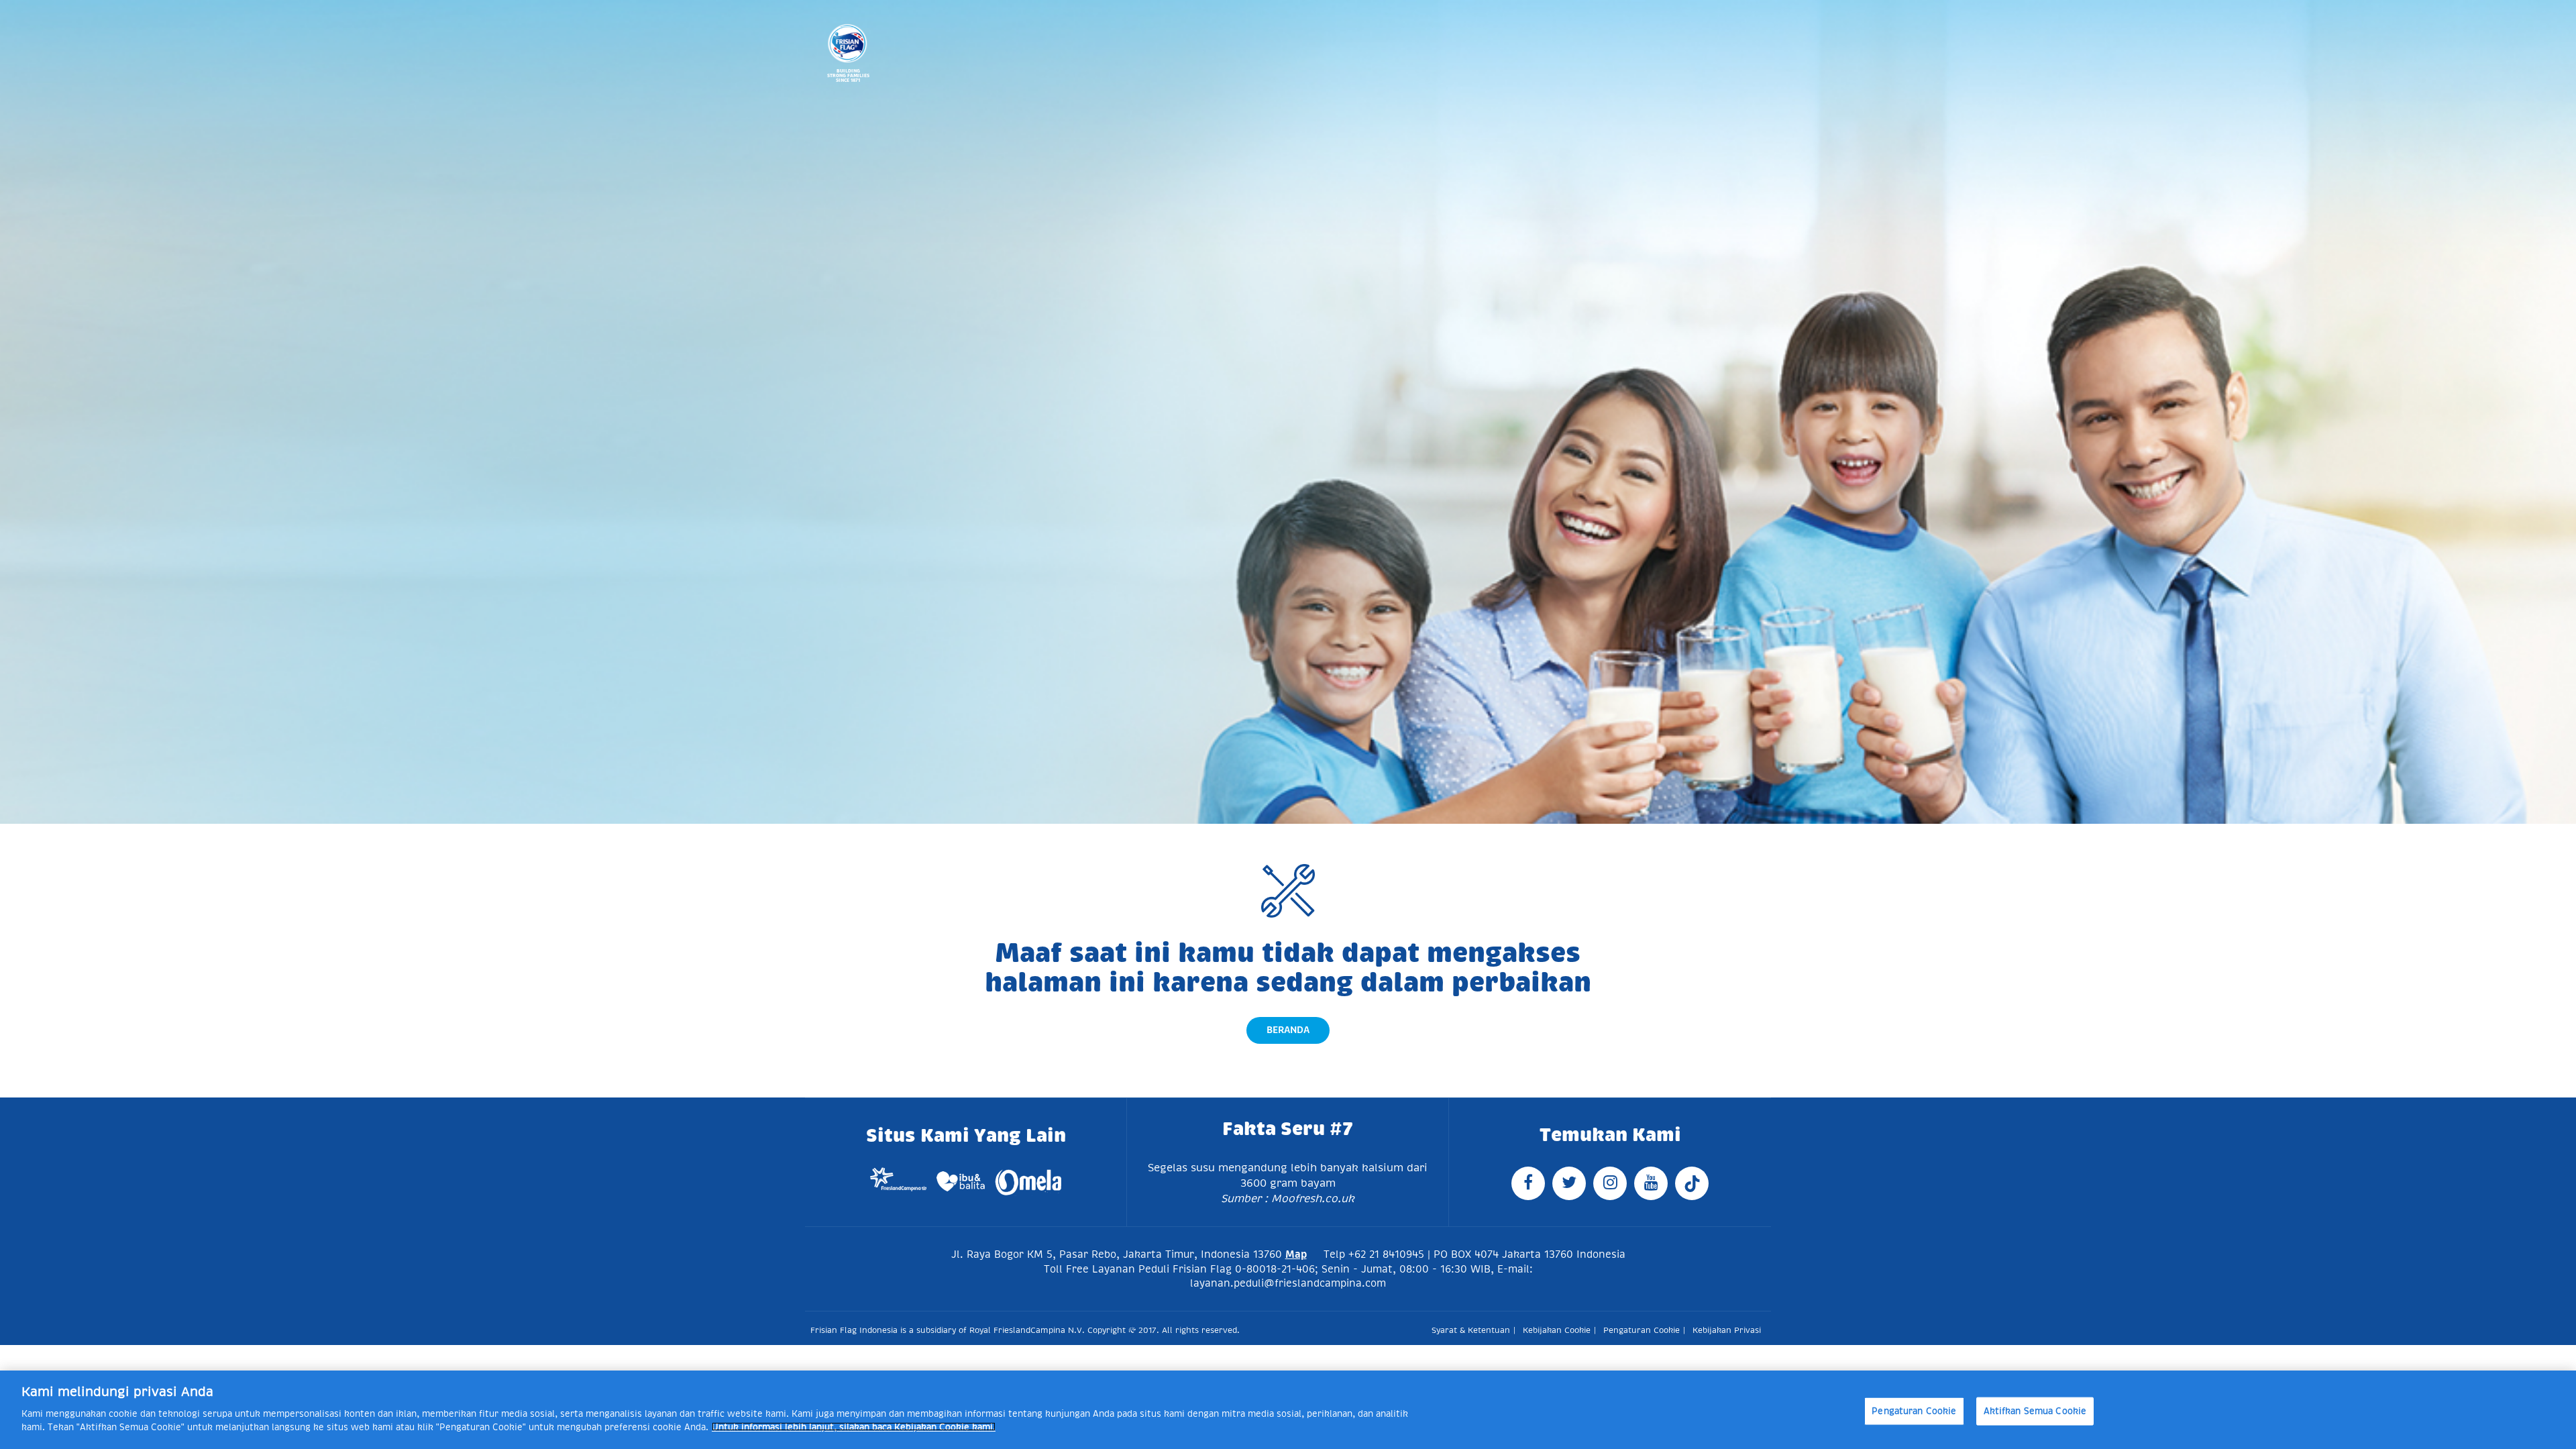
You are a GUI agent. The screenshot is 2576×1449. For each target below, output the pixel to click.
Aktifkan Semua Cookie (2035, 1410)
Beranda (1288, 1030)
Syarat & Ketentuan (1471, 1330)
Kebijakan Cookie (1557, 1330)
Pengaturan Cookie (1914, 1410)
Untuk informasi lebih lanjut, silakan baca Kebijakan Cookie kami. (854, 1427)
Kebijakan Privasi (1727, 1330)
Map (1296, 1254)
